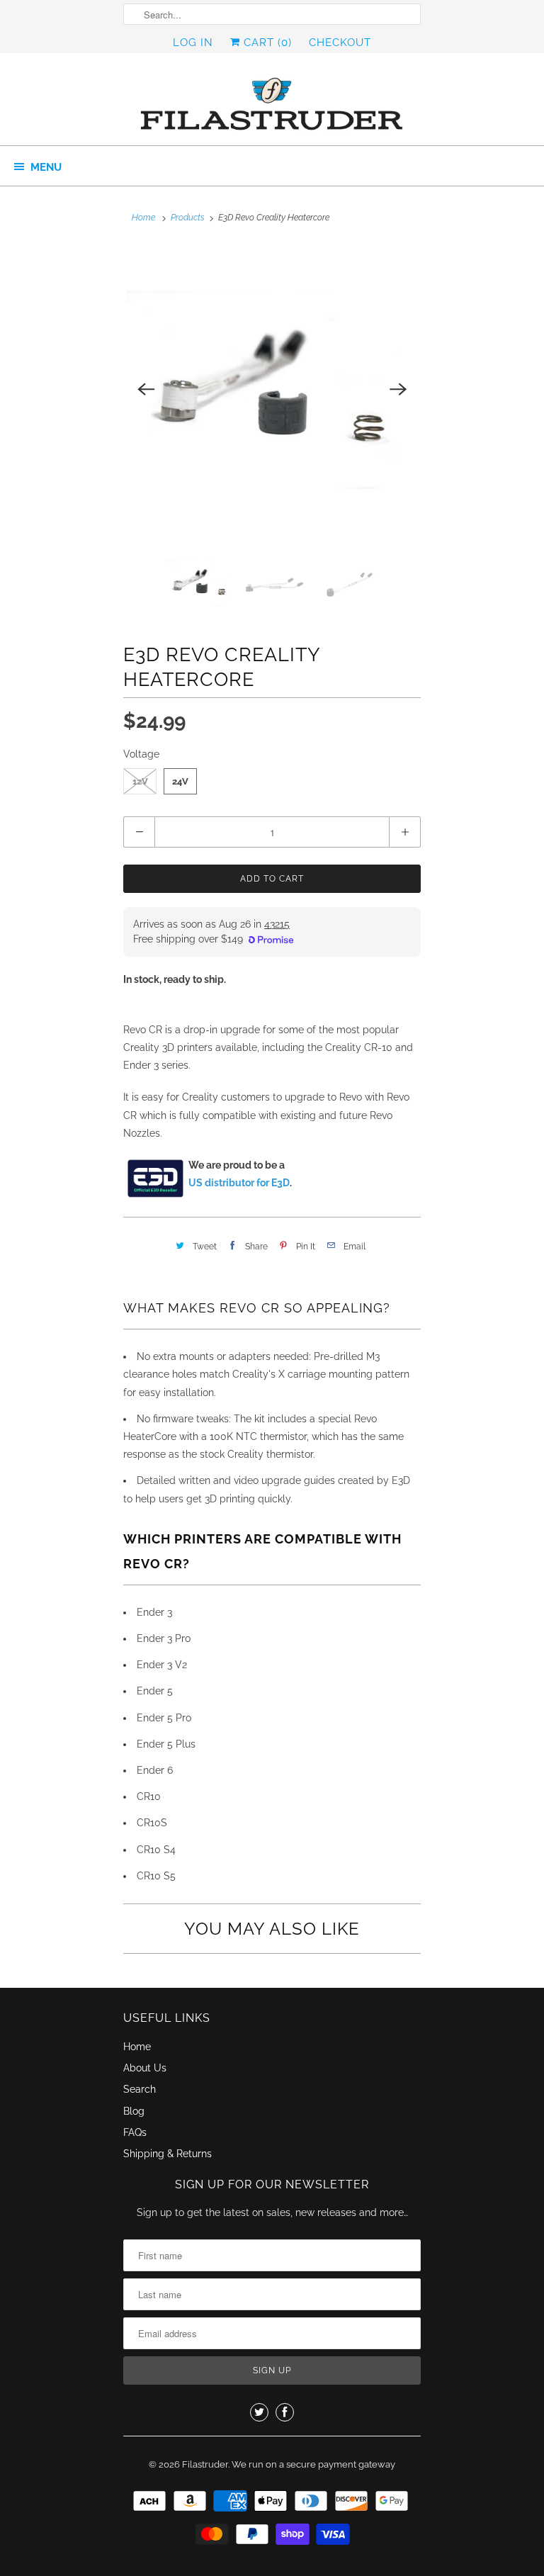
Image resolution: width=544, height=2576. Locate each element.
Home (137, 2047)
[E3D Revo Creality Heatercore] (272, 390)
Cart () (266, 43)
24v (180, 781)
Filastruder (205, 2464)
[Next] (398, 390)
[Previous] (146, 390)
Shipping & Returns (168, 2154)
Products (188, 218)
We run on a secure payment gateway (313, 2464)
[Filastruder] (272, 105)
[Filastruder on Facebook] (285, 2412)
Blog (134, 2111)
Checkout (340, 43)
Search (140, 2089)
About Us (145, 2068)
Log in (193, 43)
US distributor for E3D (239, 1183)
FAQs (135, 2132)
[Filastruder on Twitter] (259, 2412)
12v (140, 781)
